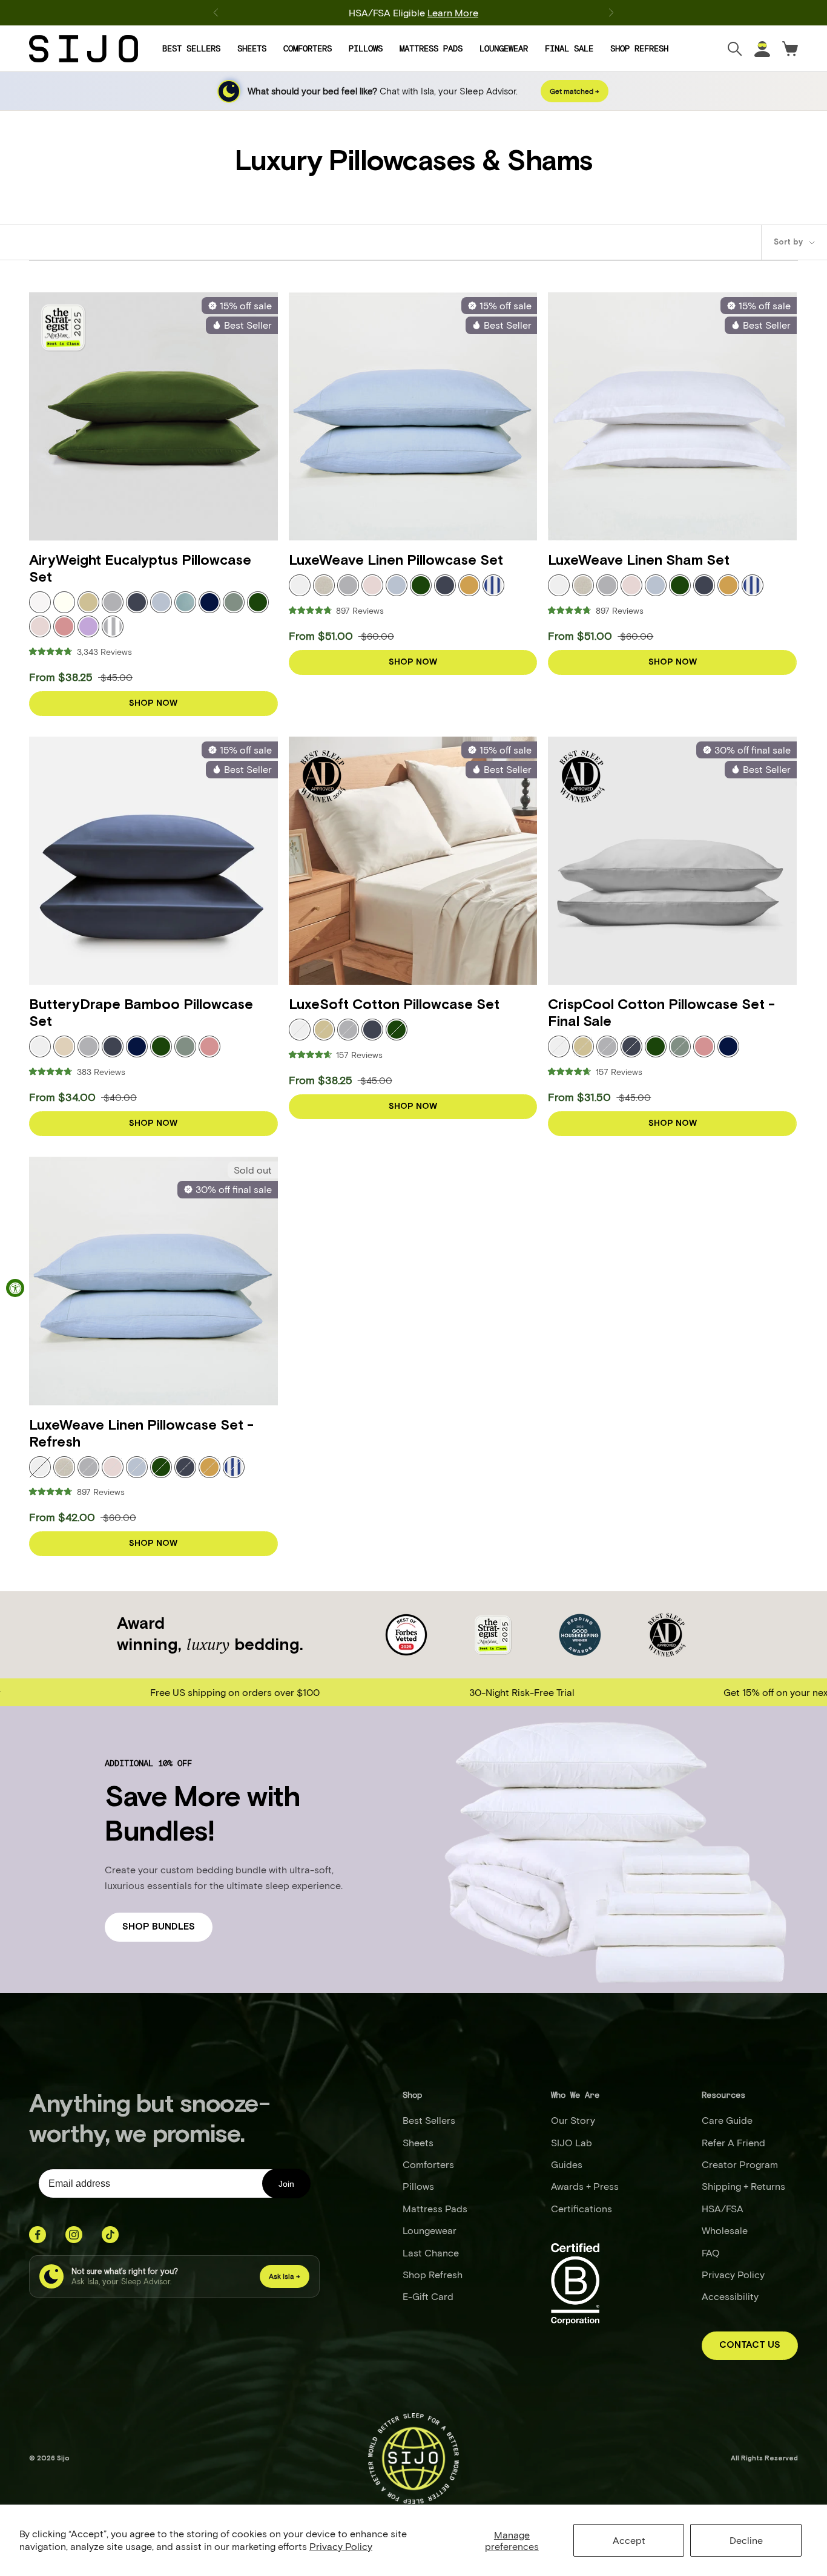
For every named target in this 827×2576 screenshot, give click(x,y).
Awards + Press (585, 2186)
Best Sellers (191, 48)
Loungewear (504, 48)
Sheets (252, 48)
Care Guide (727, 2120)
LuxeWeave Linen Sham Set (639, 561)
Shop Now (153, 703)
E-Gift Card (428, 2296)
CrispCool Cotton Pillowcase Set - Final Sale (661, 1014)
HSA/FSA (723, 2208)
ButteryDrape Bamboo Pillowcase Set (141, 1014)
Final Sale (569, 48)
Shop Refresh (639, 48)
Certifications (582, 2208)
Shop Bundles (159, 1927)
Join (286, 2184)
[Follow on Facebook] (38, 2235)
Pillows (366, 48)
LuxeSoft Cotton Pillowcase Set (394, 1005)
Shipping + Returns (743, 2186)
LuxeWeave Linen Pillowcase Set (396, 561)
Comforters (308, 48)
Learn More (453, 12)
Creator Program (740, 2164)
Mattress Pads (431, 48)
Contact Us (750, 2345)
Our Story (573, 2120)
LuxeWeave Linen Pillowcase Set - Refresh (141, 1434)
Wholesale (725, 2230)
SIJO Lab (572, 2142)
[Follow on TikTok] (110, 2235)
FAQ (711, 2252)
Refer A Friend (733, 2142)
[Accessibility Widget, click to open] (15, 1288)
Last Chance (431, 2252)
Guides (567, 2164)
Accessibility (730, 2296)
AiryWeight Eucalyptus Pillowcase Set (140, 570)
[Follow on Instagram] (74, 2235)
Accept (629, 2540)
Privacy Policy (341, 2546)
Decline (746, 2540)
